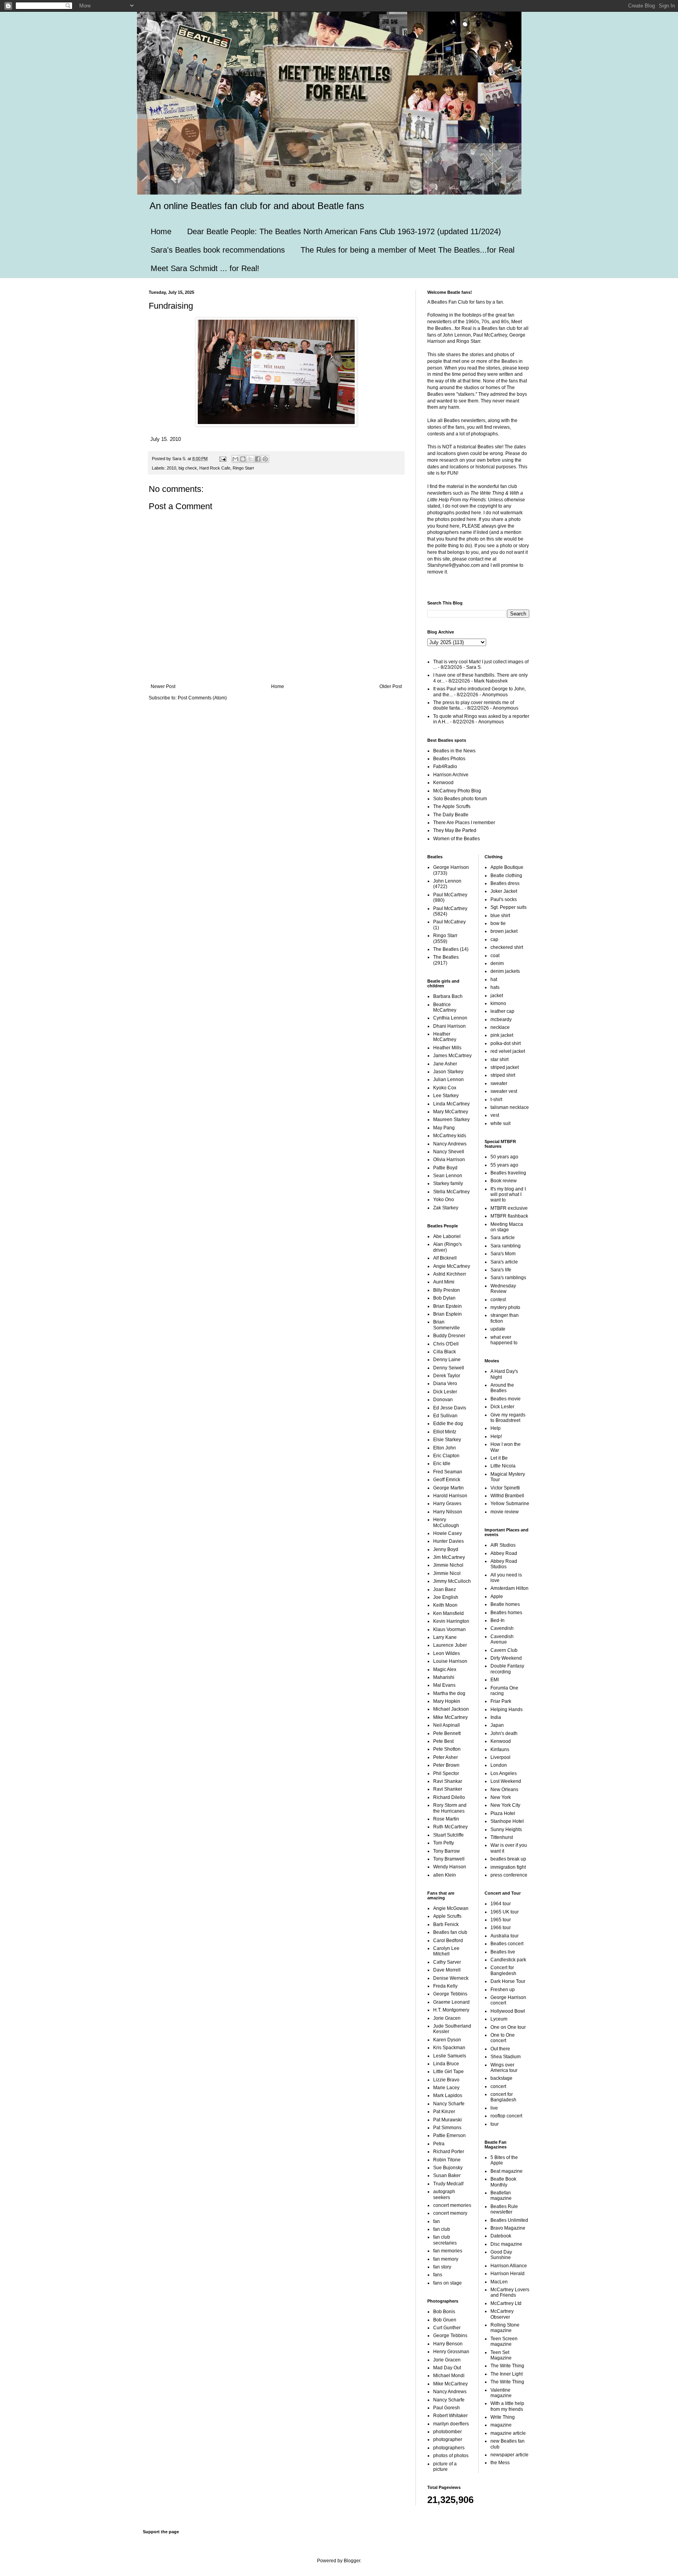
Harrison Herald (508, 2274)
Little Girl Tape (448, 2072)
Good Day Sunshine (501, 2255)
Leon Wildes (447, 1653)
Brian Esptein (447, 1314)
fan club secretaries (445, 2240)
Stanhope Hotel (507, 1821)
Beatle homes (505, 1604)
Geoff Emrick (447, 1480)
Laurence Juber (450, 1645)
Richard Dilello (449, 1797)
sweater (499, 1083)
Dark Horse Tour (508, 1981)
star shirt (499, 1060)
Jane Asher (445, 1064)
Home (161, 231)
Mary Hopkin (447, 1701)
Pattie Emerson (449, 2135)
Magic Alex (445, 1669)
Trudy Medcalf (448, 2184)
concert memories (452, 2205)
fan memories (448, 2251)
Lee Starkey (446, 1096)
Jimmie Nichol (448, 1565)
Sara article (503, 1238)
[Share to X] (250, 459)
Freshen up (503, 1990)
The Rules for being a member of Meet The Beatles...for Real (407, 250)
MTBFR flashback (509, 1216)
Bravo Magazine (508, 2228)
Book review (504, 1181)
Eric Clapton (446, 1456)
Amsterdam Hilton (509, 1588)
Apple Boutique (507, 867)
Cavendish (502, 1628)
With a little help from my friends (507, 2406)
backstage (501, 2078)
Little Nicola (503, 1466)
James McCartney (452, 1056)
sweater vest (504, 1091)
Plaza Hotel (503, 1813)
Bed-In (498, 1620)
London (499, 1765)
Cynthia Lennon (450, 1018)
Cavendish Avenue (502, 1639)
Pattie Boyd (445, 1168)
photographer (448, 2439)
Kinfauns (500, 1749)
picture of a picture (445, 2467)
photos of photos (451, 2456)
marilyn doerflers (451, 2424)
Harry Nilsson (448, 1512)
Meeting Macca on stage (507, 1227)
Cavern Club (504, 1650)
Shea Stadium (506, 2057)
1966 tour (501, 1928)
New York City (505, 1805)
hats (495, 987)
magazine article (508, 2433)
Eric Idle (442, 1464)
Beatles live (503, 1952)
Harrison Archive (451, 775)
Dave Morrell (447, 1970)
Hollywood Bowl (508, 2011)
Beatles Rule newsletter (504, 2209)
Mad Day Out (447, 2368)
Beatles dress (505, 883)
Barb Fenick (446, 1924)
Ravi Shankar (448, 1781)
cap (494, 939)
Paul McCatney (449, 922)
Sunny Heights (506, 1830)
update (498, 1329)
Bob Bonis (444, 2312)
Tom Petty (444, 1843)
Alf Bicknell (445, 1258)
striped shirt (503, 1075)
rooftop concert (506, 2116)
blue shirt (500, 916)
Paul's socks (504, 899)
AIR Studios (503, 1545)
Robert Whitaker (450, 2416)
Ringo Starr (243, 468)
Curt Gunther (447, 2328)
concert (498, 2086)
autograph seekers (444, 2194)
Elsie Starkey (447, 1440)
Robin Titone (447, 2160)
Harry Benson (448, 2344)
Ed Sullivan (445, 1416)
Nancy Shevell (449, 1152)
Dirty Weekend (506, 1658)
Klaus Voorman (449, 1629)
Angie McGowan (451, 1908)
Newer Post (163, 686)
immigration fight (508, 1867)
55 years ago (504, 1165)
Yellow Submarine (510, 1504)
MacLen (499, 2282)
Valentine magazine (501, 2393)
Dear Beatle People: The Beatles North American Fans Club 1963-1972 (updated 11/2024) (344, 231)
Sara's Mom (503, 1254)
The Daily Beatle (451, 815)
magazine (501, 2425)
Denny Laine (447, 1360)
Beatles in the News (454, 751)
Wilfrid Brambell (507, 1496)
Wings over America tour (504, 2068)
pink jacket (502, 1035)
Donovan (443, 1400)
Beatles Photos (449, 759)
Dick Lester (445, 1392)
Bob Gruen (445, 2320)
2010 (171, 468)
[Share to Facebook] (258, 459)
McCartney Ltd (506, 2303)
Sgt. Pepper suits (508, 907)
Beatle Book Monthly (503, 2182)
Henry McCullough (446, 1522)
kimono (498, 1003)
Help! (496, 1436)
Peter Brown (446, 1765)
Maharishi (444, 1677)
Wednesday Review (503, 1289)
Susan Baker (447, 2175)
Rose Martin (446, 1819)
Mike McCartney (450, 1717)
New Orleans (504, 1790)
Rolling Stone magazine (505, 2328)
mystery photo (505, 1307)
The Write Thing (507, 2366)
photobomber (447, 2432)
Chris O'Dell (446, 1344)
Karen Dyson (447, 2040)
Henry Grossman (451, 2352)
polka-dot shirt (506, 1043)
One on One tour (508, 2027)
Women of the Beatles (457, 839)
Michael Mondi (449, 2376)
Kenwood (443, 783)
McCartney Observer (502, 2314)
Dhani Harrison (449, 1026)
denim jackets (505, 971)
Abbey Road (504, 1553)
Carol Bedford (448, 1941)
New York (501, 1797)
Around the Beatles (502, 1388)
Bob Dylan (444, 1298)
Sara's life (501, 1270)
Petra (439, 2144)
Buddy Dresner (449, 1336)
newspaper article (509, 2455)
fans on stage (447, 2283)
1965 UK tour (505, 1912)
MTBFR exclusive (509, 1208)
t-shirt (496, 1100)
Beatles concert (507, 1944)
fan (437, 2221)
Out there (500, 2049)
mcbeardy (501, 1019)
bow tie (498, 923)
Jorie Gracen (447, 2018)
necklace (500, 1027)
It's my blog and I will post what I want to (508, 1195)
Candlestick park (508, 1960)
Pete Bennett (447, 1733)
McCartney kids (450, 1136)
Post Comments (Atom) (202, 698)
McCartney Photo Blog (457, 791)
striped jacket (505, 1067)
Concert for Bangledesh (503, 1970)
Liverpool (500, 1757)
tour (495, 2124)
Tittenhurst (502, 1837)
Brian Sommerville (447, 1325)
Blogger (352, 2561)
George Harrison (451, 867)
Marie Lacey (446, 2088)
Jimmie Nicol (447, 1573)
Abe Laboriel (447, 1236)
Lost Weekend (506, 1781)
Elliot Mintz (445, 1432)
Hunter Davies (448, 1541)
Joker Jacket (504, 891)
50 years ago (504, 1157)
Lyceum (499, 2019)
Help (496, 1428)
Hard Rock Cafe (215, 468)
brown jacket (504, 931)
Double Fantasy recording (507, 1669)
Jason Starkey (448, 1072)
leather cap (502, 1011)
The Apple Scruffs (452, 806)
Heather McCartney (445, 1037)
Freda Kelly (445, 1986)
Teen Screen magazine (504, 2341)
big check (188, 468)
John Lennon (447, 881)
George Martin (448, 1488)
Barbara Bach (448, 996)
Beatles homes (506, 1613)
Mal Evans (444, 1685)
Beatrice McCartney (445, 1007)
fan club (442, 2229)
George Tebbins (450, 1994)
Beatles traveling (508, 1173)
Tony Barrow (447, 1851)
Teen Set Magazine (501, 2355)
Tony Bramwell (449, 1859)
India (496, 1717)
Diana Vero (445, 1384)
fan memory (446, 2259)
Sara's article (504, 1262)
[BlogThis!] (243, 459)
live (494, 2108)
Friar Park (501, 1701)
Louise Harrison (450, 1661)
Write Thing (503, 2417)
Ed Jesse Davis (450, 1408)
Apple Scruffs (447, 1916)
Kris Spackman (449, 2048)
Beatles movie (506, 1399)
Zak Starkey (446, 1208)
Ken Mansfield (448, 1613)
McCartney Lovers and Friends (510, 2292)
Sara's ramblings (508, 1278)
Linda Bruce (446, 2064)
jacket (497, 996)
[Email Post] (222, 459)
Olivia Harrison (449, 1160)
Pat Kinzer (444, 2112)
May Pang (444, 1128)
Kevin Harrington (451, 1621)
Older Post (391, 686)
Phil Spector (446, 1773)
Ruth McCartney (450, 1827)
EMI (495, 1680)
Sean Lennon (448, 1176)
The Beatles (446, 949)
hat (494, 979)
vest (495, 1115)
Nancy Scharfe (449, 2104)
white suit (500, 1123)
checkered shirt (507, 947)
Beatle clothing (506, 876)
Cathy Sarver (447, 1962)
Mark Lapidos (448, 2095)
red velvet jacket (508, 1051)
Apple (497, 1597)
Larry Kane (445, 1637)
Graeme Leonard (451, 2002)
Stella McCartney (451, 1192)
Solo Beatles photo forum (460, 799)
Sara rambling (506, 1246)
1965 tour (501, 1920)
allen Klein (445, 1875)
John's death (504, 1733)
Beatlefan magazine (501, 2196)
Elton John (445, 1448)
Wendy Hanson (450, 1867)
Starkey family (448, 1183)
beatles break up (508, 1859)
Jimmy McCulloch (452, 1581)
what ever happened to (504, 1340)
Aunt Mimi (444, 1282)
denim (497, 963)
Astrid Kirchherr (450, 1274)
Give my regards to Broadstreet (508, 1418)
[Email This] (235, 459)
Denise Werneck (451, 1978)
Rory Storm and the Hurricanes (450, 1808)
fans (438, 2275)
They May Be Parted (455, 830)
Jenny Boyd (446, 1549)
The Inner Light (507, 2374)
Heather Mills (447, 1048)
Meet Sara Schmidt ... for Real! (205, 268)
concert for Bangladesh (503, 2097)
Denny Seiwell (449, 1368)
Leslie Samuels (450, 2056)
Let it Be (499, 1458)
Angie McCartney (452, 1266)
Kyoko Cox (445, 1088)
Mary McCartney (451, 1112)
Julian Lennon (448, 1080)
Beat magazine (507, 2171)
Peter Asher (446, 1757)
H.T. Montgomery (451, 2010)
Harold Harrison (450, 1496)
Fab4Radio (445, 766)
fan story (442, 2267)
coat (495, 956)
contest (498, 1300)
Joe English (446, 1597)
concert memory (450, 2213)
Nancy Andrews (450, 1144)
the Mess (500, 2463)
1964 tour (501, 1904)
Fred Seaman (448, 1472)
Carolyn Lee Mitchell (446, 1951)
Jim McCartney (449, 1557)
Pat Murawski (447, 2120)
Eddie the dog (448, 1424)
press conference (509, 1875)
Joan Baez (445, 1589)
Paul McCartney (450, 895)
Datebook (501, 2236)
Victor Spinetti (505, 1488)
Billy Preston (447, 1290)
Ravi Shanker (448, 1789)
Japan (497, 1725)
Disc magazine (506, 2244)
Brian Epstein (447, 1306)
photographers (449, 2448)
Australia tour (505, 1936)
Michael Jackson (451, 1709)
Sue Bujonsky (448, 2168)
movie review (505, 1512)
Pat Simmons (447, 2128)
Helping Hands (507, 1709)
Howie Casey (447, 1533)
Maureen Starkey (451, 1120)
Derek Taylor (447, 1376)
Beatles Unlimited (509, 2220)
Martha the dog (449, 1693)
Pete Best (443, 1741)
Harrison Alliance (509, 2266)
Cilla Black (445, 1352)
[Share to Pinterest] (265, 459)
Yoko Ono (444, 1200)
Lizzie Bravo (446, 2080)
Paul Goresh (447, 2408)
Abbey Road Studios (504, 1564)
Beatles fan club (450, 1932)
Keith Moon (445, 1605)
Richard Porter (449, 2152)
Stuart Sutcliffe (448, 1835)
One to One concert (503, 2038)
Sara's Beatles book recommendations (218, 250)
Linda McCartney (451, 1104)
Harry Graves (447, 1504)
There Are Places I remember (464, 823)
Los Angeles (504, 1773)
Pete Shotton (447, 1749)
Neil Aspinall (447, 1725)
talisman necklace (510, 1107)
